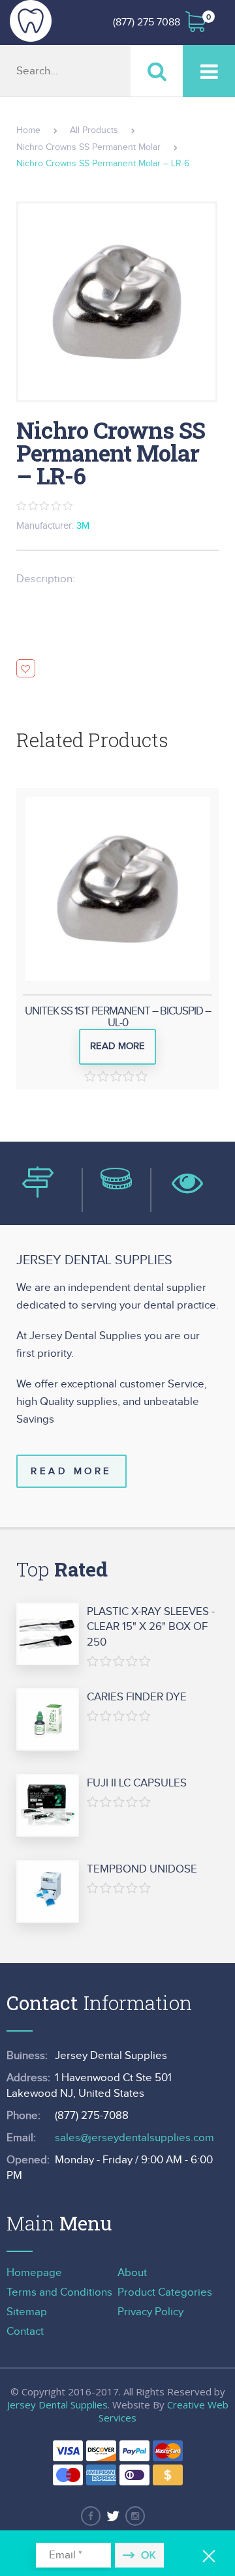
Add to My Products (26, 669)
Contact (25, 2332)
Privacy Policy (150, 2312)
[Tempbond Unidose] (48, 1892)
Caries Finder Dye (137, 1697)
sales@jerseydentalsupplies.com (134, 2138)
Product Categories (165, 2292)
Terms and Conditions (59, 2292)
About (132, 2273)
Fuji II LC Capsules (137, 1783)
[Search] (157, 71)
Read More (71, 1471)
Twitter (113, 2516)
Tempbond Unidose (142, 1869)
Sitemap (27, 2312)
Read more (117, 1046)
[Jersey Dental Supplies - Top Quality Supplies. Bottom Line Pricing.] (31, 21)
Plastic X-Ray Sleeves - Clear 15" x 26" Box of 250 (151, 1627)
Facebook (91, 2516)
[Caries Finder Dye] (48, 1720)
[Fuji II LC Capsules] (48, 1806)
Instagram (135, 2516)
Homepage (34, 2273)
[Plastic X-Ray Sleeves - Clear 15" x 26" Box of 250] (48, 1635)
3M (83, 526)
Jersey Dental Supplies (57, 2405)
